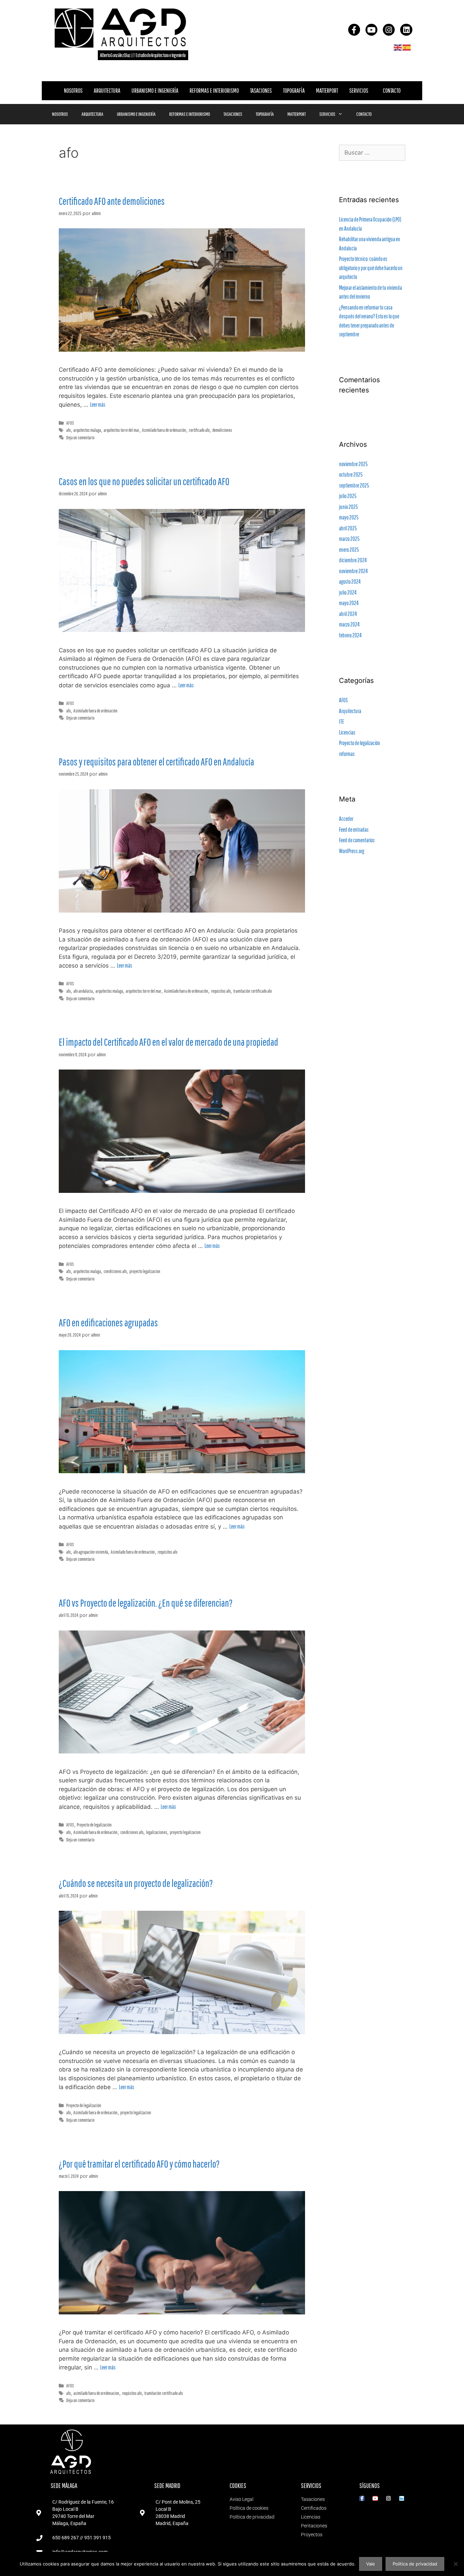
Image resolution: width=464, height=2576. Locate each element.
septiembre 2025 (354, 485)
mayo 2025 (349, 517)
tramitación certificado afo (253, 991)
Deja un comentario (80, 437)
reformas (347, 754)
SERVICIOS (359, 91)
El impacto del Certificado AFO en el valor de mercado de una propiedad (168, 1042)
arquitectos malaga (87, 430)
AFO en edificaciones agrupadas (108, 1322)
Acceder (346, 819)
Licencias (347, 732)
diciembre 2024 (353, 560)
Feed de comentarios (357, 840)
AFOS (70, 423)
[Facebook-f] (354, 30)
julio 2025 (348, 496)
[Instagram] (389, 30)
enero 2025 (349, 550)
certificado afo (199, 430)
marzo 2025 (349, 539)
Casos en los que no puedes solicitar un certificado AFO (144, 481)
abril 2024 (348, 614)
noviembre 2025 (353, 464)
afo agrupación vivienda (91, 1552)
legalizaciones (157, 1832)
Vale (371, 2564)
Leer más (98, 404)
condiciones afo (115, 1271)
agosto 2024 (350, 581)
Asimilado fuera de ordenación (164, 430)
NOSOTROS (73, 91)
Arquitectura (350, 711)
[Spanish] (407, 47)
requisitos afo (221, 991)
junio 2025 (348, 507)
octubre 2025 (351, 474)
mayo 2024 (349, 603)
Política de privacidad (415, 2564)
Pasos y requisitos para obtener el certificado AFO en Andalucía (156, 762)
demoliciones (222, 430)
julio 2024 (348, 592)
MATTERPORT (327, 91)
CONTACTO (392, 91)
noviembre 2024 (353, 571)
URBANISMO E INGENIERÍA (155, 91)
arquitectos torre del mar (121, 430)
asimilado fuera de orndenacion (96, 2393)
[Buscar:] (372, 153)
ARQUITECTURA (107, 91)
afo (68, 430)
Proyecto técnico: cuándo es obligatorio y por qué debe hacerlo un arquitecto (371, 268)
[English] (398, 47)
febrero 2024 (350, 635)
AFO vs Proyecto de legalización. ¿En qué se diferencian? (146, 1603)
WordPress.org (352, 851)
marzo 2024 (349, 624)
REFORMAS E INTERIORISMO (214, 91)
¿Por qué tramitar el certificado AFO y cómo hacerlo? (139, 2164)
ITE (342, 721)
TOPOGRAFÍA (294, 91)
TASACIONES (261, 91)
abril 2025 (348, 528)
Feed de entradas (354, 830)
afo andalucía (83, 991)
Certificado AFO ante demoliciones (112, 201)
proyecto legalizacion (145, 1271)
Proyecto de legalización (94, 1825)
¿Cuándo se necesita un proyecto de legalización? (136, 1883)
